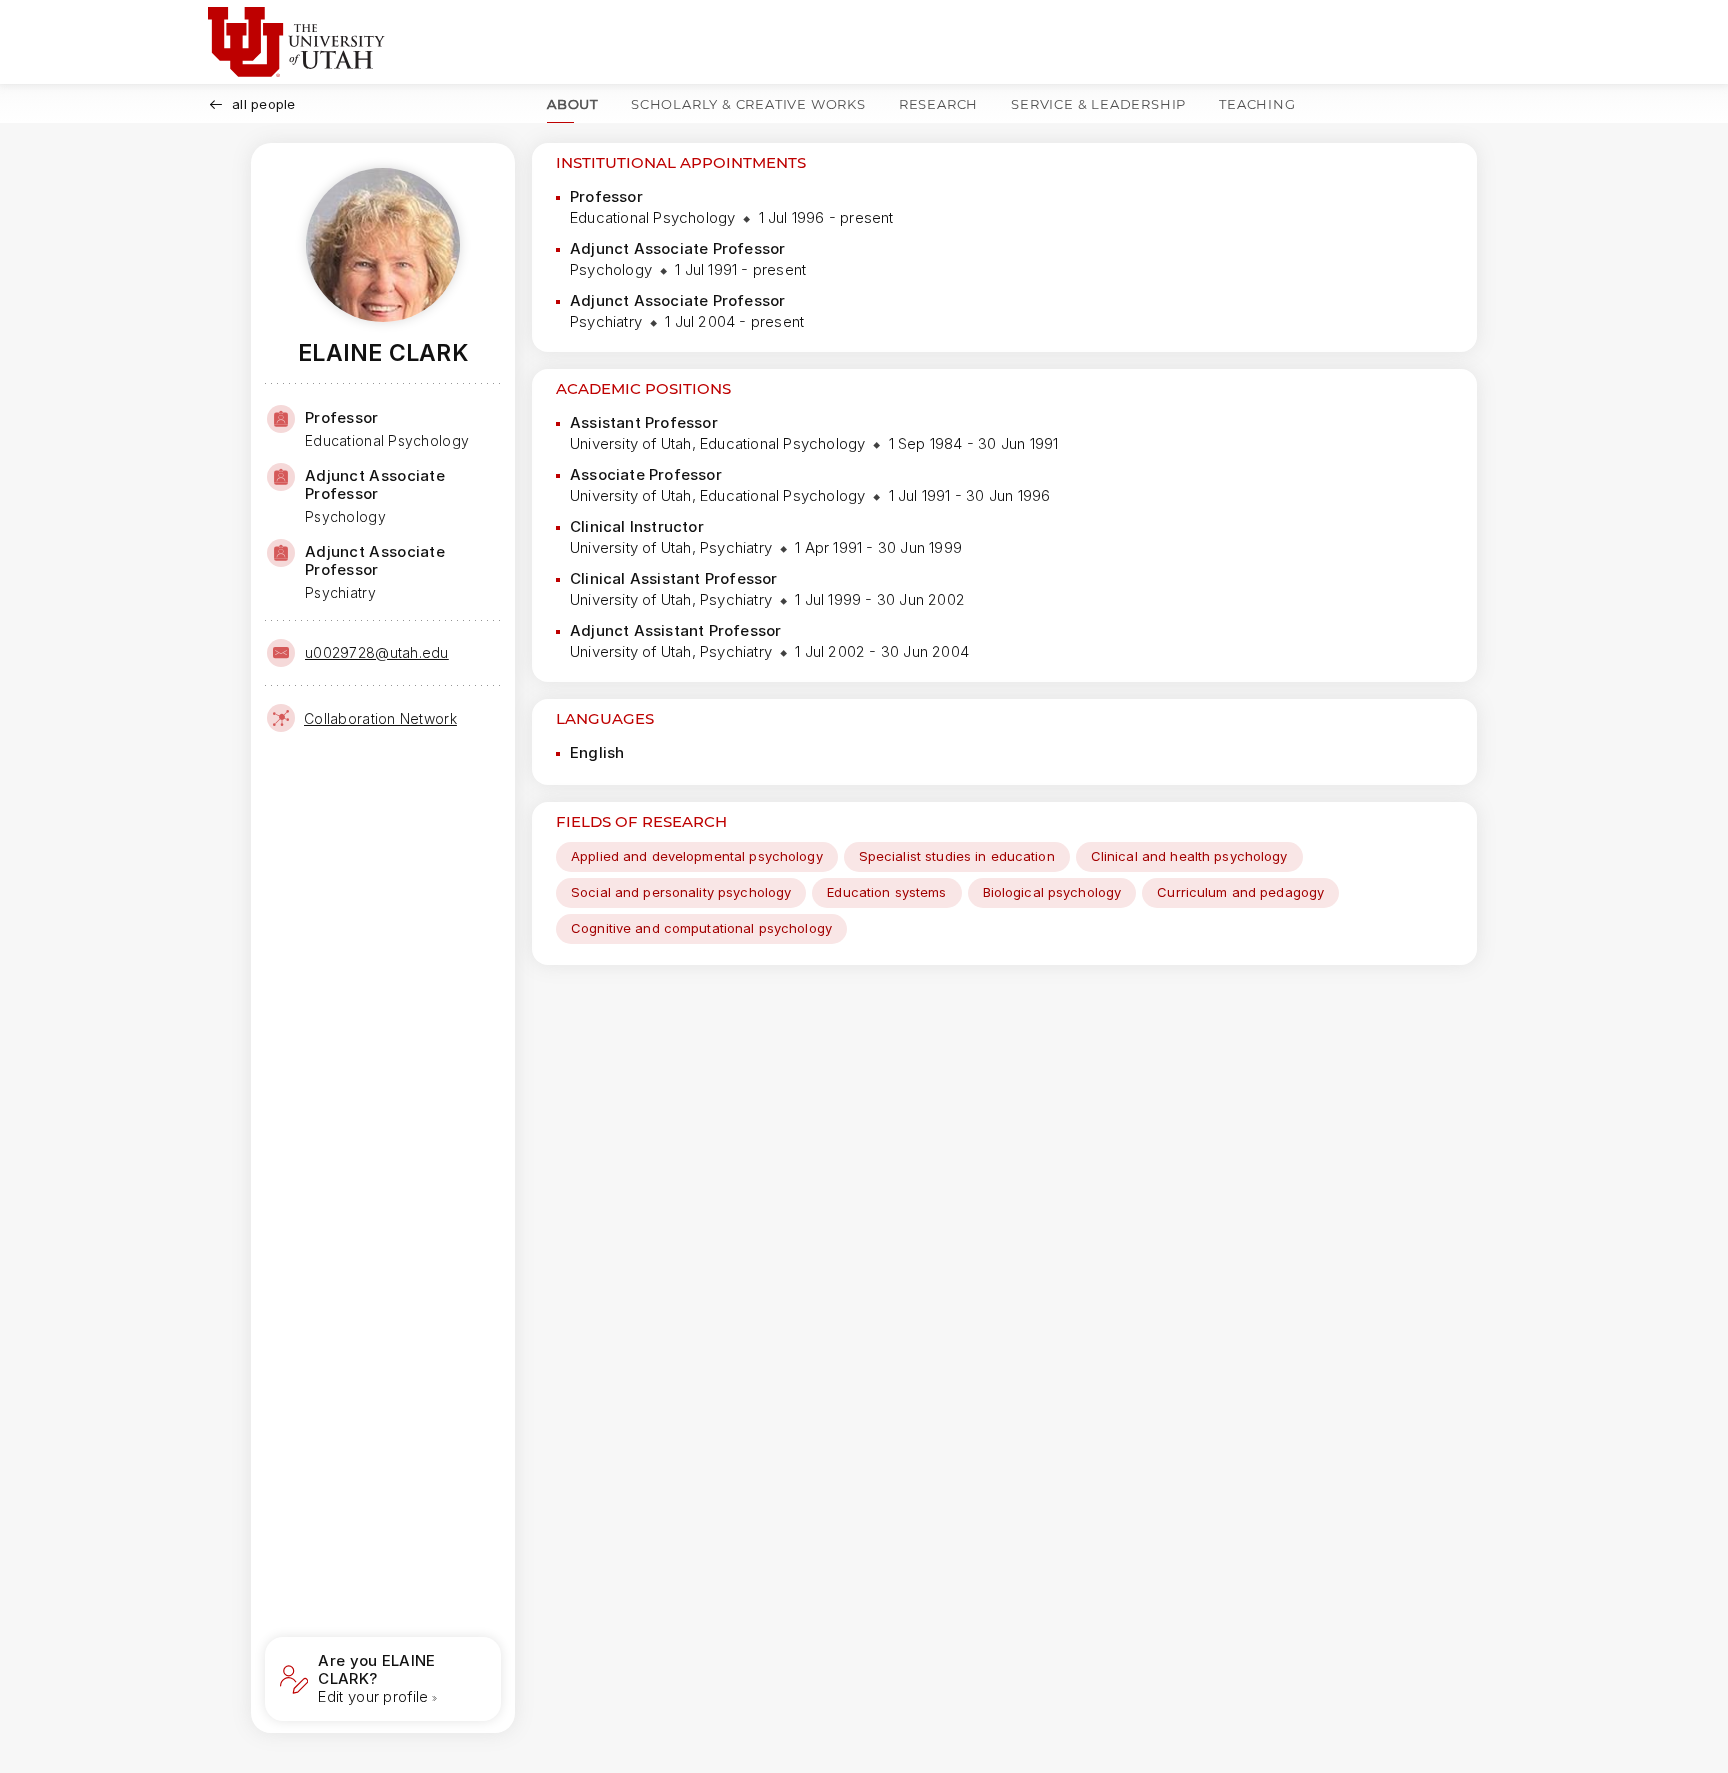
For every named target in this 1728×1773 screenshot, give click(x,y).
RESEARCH (938, 104)
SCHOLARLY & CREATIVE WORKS (748, 104)
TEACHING (1257, 104)
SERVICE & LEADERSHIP (1098, 104)
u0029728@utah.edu (377, 652)
